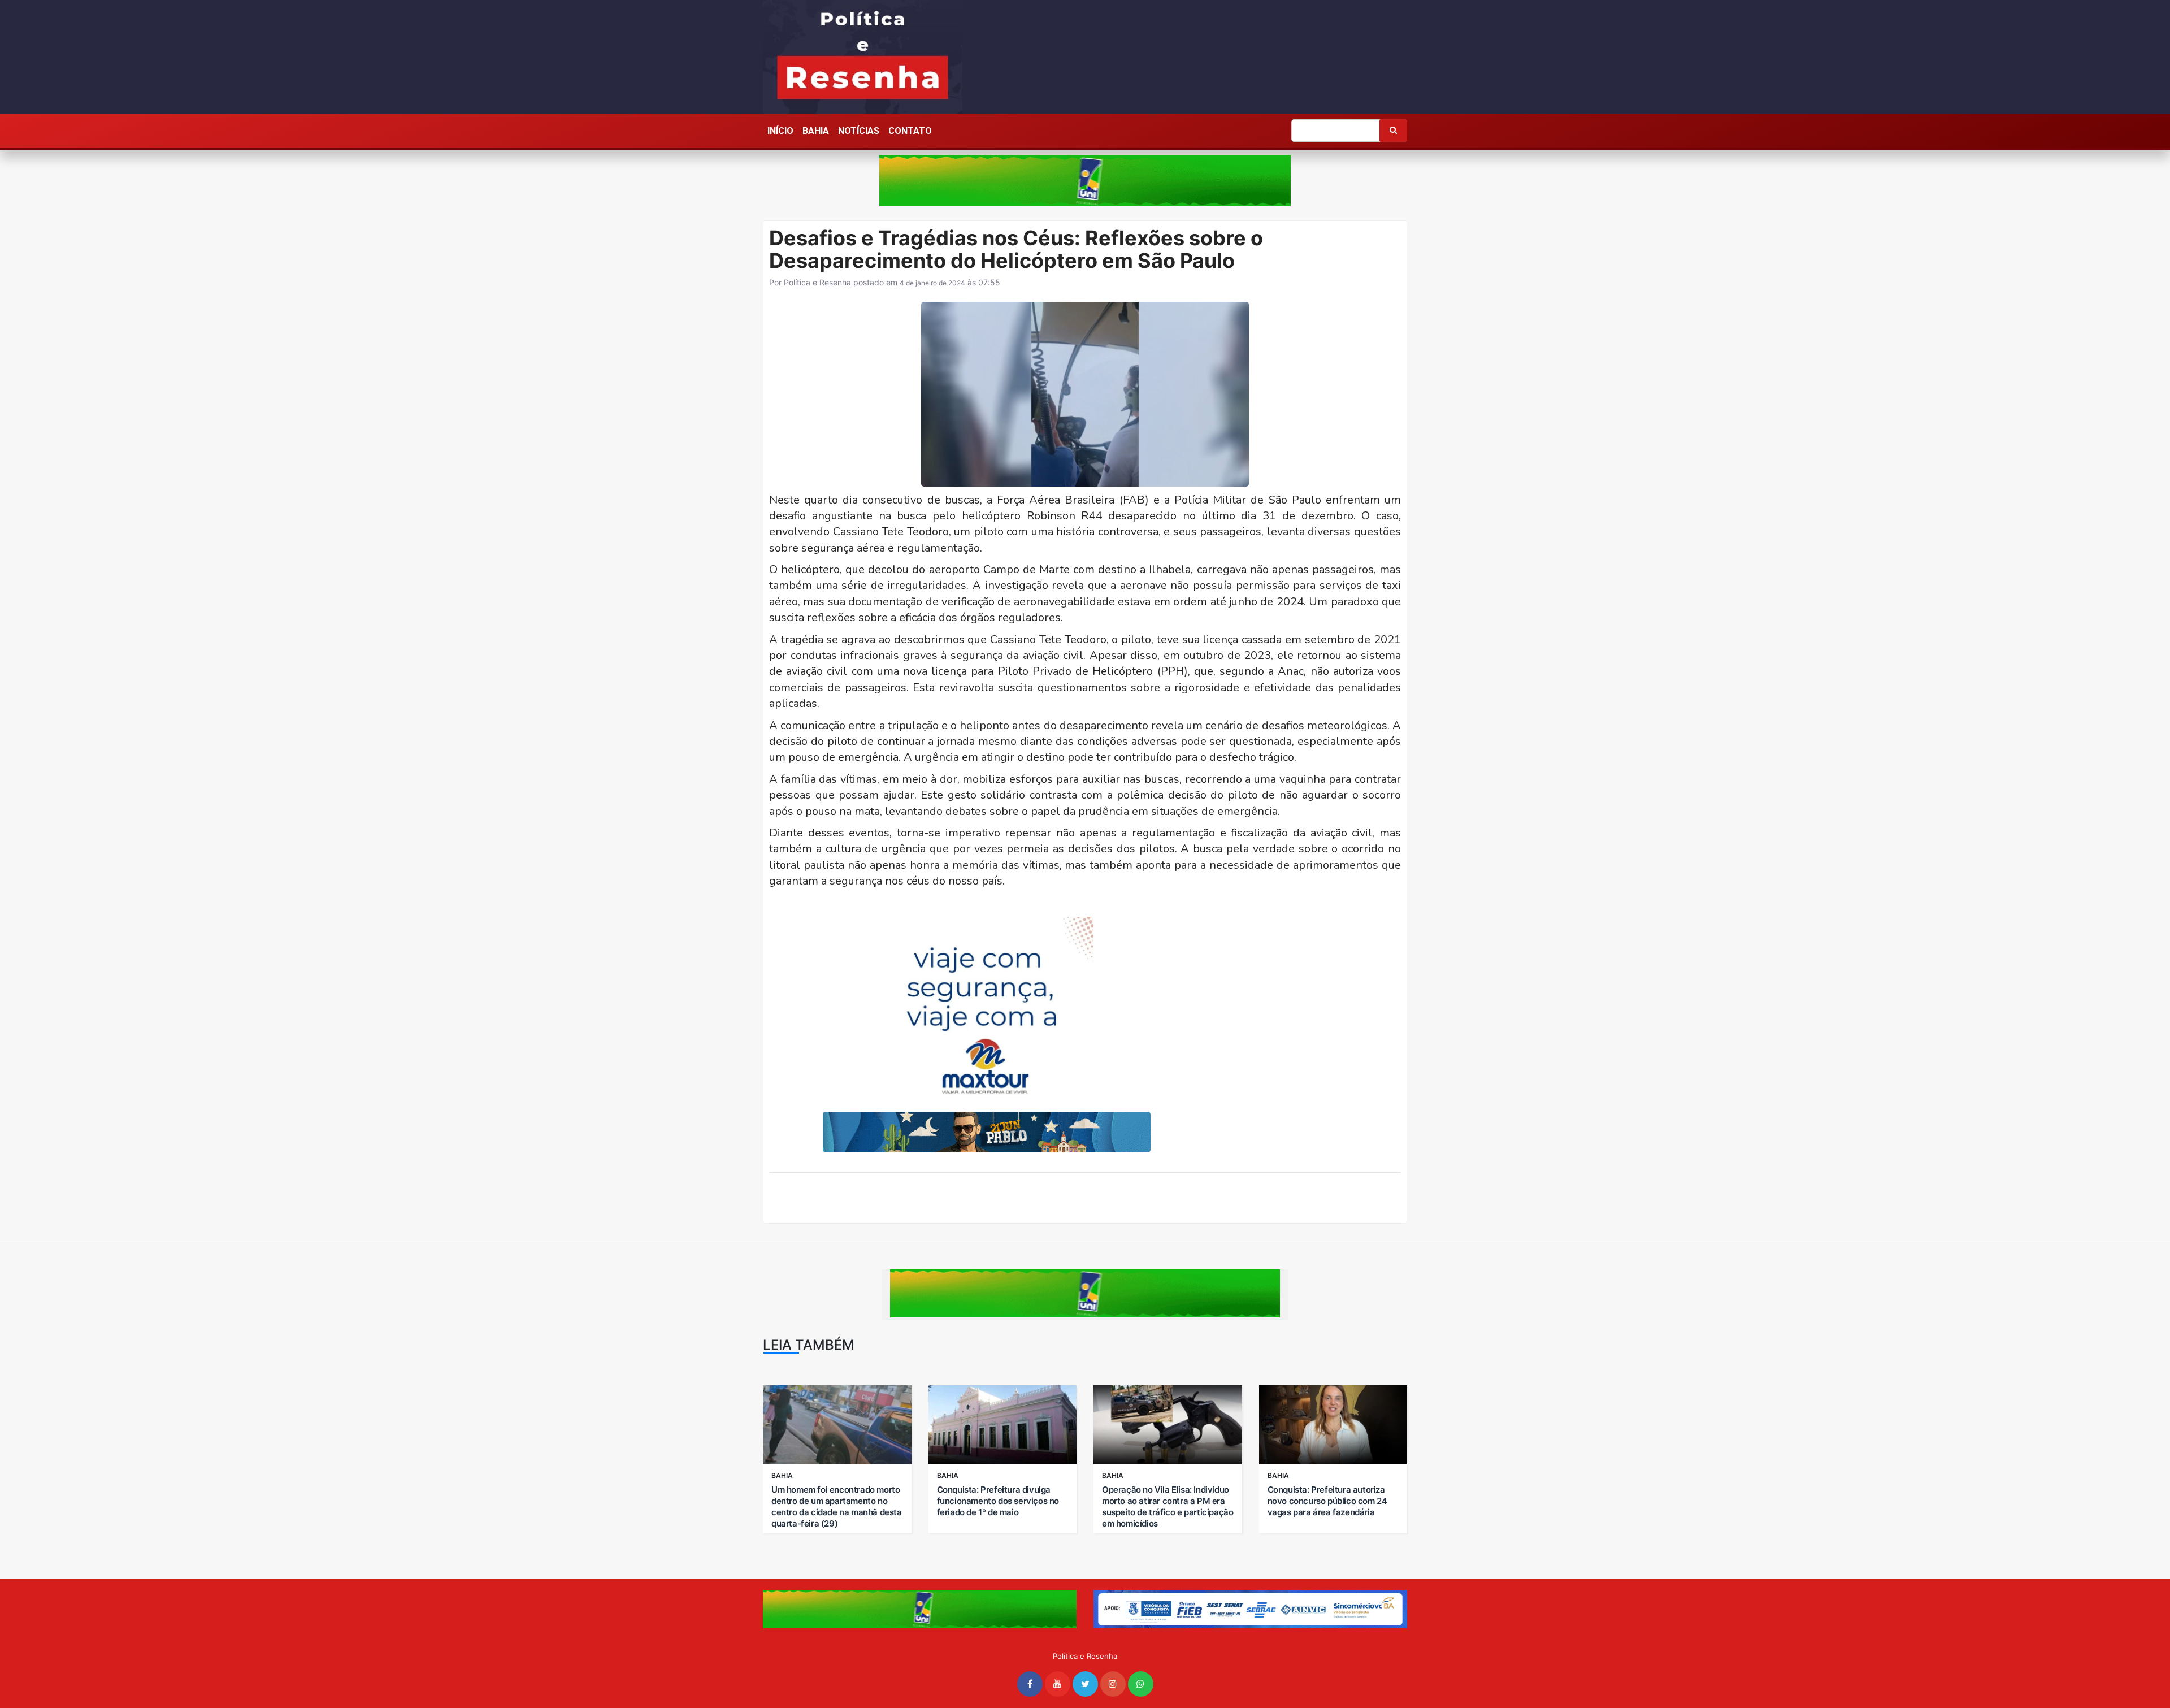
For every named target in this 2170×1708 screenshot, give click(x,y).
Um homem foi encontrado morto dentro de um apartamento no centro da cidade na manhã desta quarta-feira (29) (837, 1507)
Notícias (859, 131)
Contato (910, 131)
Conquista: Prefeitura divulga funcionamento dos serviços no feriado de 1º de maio (998, 1501)
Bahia (816, 131)
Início (780, 131)
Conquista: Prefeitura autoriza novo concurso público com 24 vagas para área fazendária (1327, 1501)
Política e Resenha (817, 282)
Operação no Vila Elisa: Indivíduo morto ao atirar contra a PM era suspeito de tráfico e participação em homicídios (1168, 1507)
